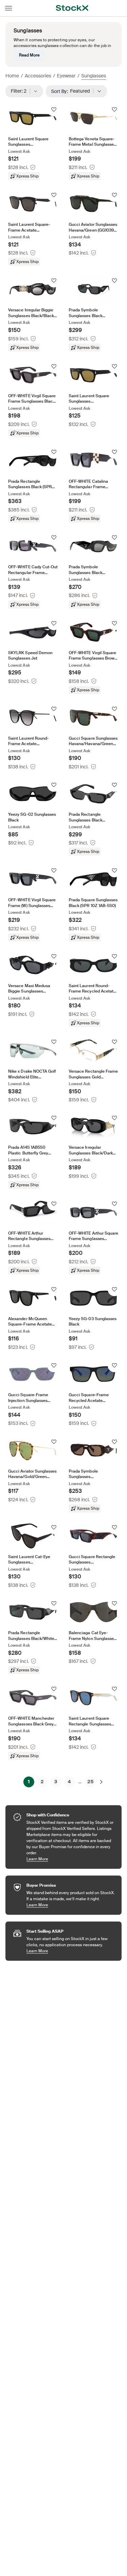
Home (12, 76)
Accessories (38, 76)
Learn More (71, 1859)
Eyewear (66, 76)
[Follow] (54, 110)
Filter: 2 (21, 91)
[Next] (101, 1782)
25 (90, 1782)
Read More (29, 55)
